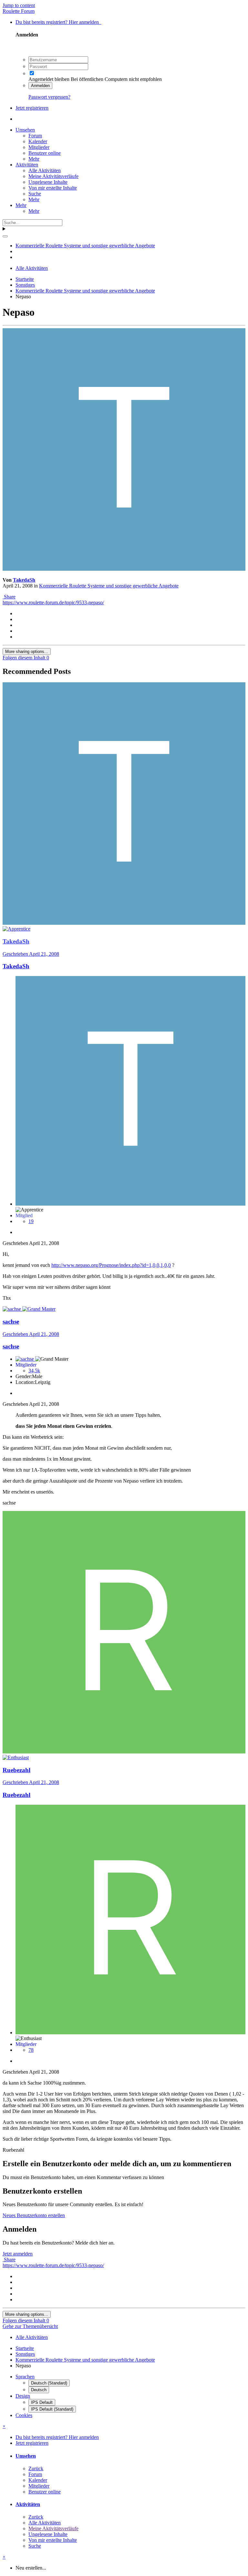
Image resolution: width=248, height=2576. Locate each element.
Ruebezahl (16, 1795)
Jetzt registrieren (32, 108)
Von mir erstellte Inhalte (53, 188)
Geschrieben (31, 954)
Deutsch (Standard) (49, 2383)
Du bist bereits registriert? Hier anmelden (58, 22)
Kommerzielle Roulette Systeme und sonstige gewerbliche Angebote (109, 586)
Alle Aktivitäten (45, 170)
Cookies (24, 2415)
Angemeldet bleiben (49, 79)
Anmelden (40, 86)
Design (23, 2396)
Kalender (38, 141)
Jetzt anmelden (18, 2254)
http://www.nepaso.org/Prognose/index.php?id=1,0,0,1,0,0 (111, 1265)
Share (9, 597)
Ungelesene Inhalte (48, 182)
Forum (35, 136)
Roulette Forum (19, 11)
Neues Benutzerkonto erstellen (34, 2215)
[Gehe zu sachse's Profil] (12, 1309)
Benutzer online (45, 153)
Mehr (34, 159)
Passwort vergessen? (49, 97)
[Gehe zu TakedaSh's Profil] (124, 569)
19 (31, 1221)
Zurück (36, 2468)
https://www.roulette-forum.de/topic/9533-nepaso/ (53, 602)
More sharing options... (27, 651)
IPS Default (42, 2402)
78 (31, 2050)
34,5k (34, 1371)
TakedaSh (24, 580)
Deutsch (39, 2390)
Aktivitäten (27, 165)
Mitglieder (39, 147)
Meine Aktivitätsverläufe (53, 176)
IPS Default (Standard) (52, 2409)
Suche (35, 194)
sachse (11, 1346)
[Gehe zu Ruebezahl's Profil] (124, 1752)
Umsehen (25, 130)
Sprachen (25, 2377)
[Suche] (5, 236)
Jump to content (19, 5)
